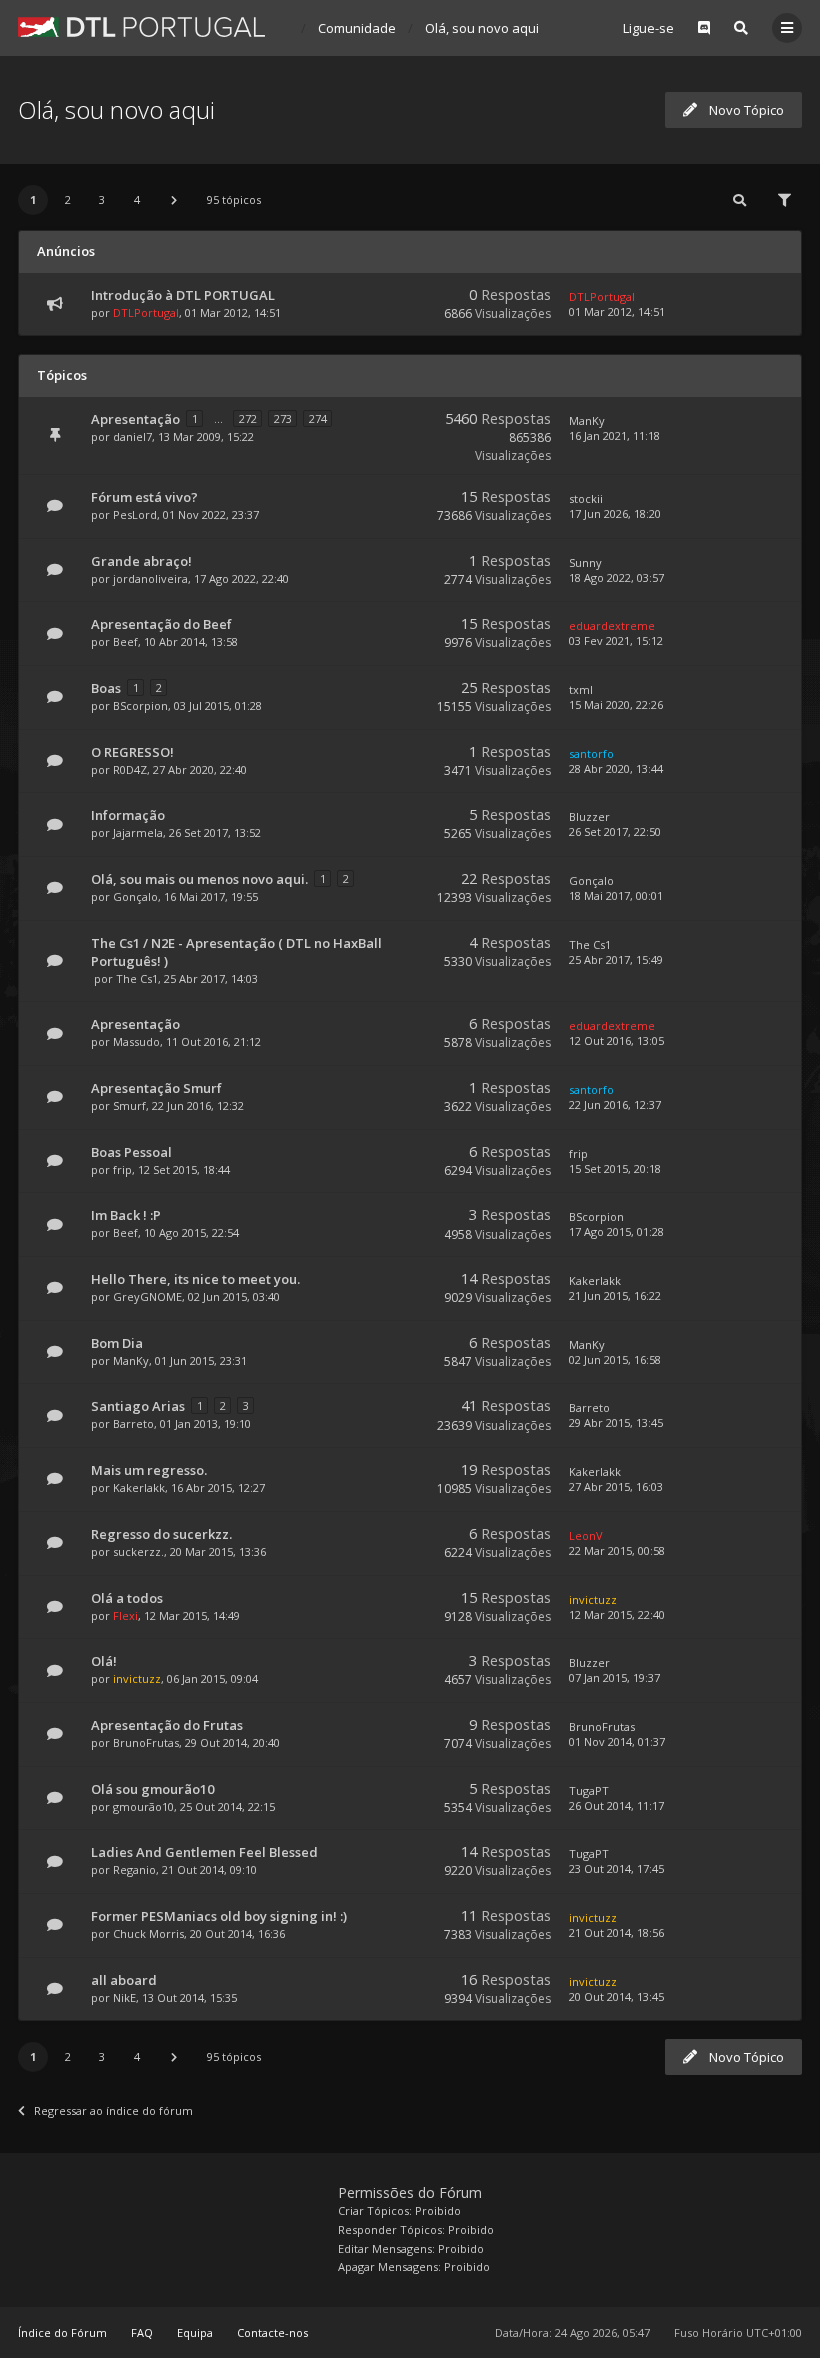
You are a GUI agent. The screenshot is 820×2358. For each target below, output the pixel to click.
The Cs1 (137, 978)
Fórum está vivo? (144, 497)
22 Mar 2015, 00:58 (617, 1550)
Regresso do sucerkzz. (161, 1534)
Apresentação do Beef (161, 624)
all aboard (124, 1980)
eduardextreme (612, 625)
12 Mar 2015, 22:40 (617, 1614)
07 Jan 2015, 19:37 (614, 1677)
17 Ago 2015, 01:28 (616, 1231)
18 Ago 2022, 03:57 (616, 577)
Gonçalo (135, 896)
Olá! (104, 1661)
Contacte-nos (272, 2332)
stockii (586, 498)
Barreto (133, 1423)
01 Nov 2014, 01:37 (617, 1741)
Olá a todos (127, 1598)
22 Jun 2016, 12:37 (615, 1104)
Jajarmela (138, 832)
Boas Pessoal (131, 1152)
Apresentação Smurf (156, 1088)
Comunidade (357, 28)
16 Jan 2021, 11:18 (614, 435)
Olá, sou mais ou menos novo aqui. (199, 879)
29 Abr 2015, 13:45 (616, 1422)
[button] (174, 200)
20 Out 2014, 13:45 (616, 1996)
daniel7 (132, 436)
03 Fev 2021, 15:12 (616, 640)
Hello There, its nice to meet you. (195, 1279)
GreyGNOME (147, 1296)
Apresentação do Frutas (167, 1725)
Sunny (585, 562)
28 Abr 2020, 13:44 (616, 768)
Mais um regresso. (149, 1470)
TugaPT (589, 1790)
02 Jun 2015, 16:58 (615, 1359)
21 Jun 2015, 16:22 (615, 1295)
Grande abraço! (141, 561)
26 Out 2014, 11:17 (616, 1805)
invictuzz (593, 1599)
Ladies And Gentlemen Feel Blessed (204, 1852)
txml (581, 689)
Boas (106, 688)
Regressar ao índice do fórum (113, 2110)
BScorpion (140, 705)
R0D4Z (130, 769)
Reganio (134, 1869)
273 (283, 418)
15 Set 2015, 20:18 (615, 1168)
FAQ (142, 2332)
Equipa (195, 2332)
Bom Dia (117, 1343)
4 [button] (137, 199)
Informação (128, 815)
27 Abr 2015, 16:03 (616, 1486)
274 (318, 418)
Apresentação (135, 419)
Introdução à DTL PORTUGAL (183, 295)
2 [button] (68, 199)
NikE (124, 1997)
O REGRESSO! (132, 752)
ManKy (587, 420)
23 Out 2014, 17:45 (616, 1868)
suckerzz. (138, 1551)
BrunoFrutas (146, 1742)
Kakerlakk (595, 1280)
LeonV (586, 1535)
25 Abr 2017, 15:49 (616, 959)
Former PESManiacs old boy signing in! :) (219, 1916)
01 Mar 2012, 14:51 (617, 311)
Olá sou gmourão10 (152, 1789)
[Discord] (704, 28)
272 (248, 418)
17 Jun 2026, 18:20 (615, 513)
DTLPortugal (146, 312)
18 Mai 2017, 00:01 (616, 895)
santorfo (591, 753)
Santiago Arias (138, 1406)
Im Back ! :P (126, 1215)
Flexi (125, 1615)
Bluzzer (589, 816)
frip (122, 1169)
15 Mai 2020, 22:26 (616, 704)
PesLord (135, 514)
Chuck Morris (148, 1933)
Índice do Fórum (62, 2332)
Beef (125, 641)
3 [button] (102, 199)
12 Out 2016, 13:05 (616, 1040)
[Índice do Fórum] (141, 27)
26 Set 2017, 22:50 (615, 831)
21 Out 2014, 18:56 (616, 1932)
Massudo (136, 1041)
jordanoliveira (150, 578)
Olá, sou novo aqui (482, 28)
